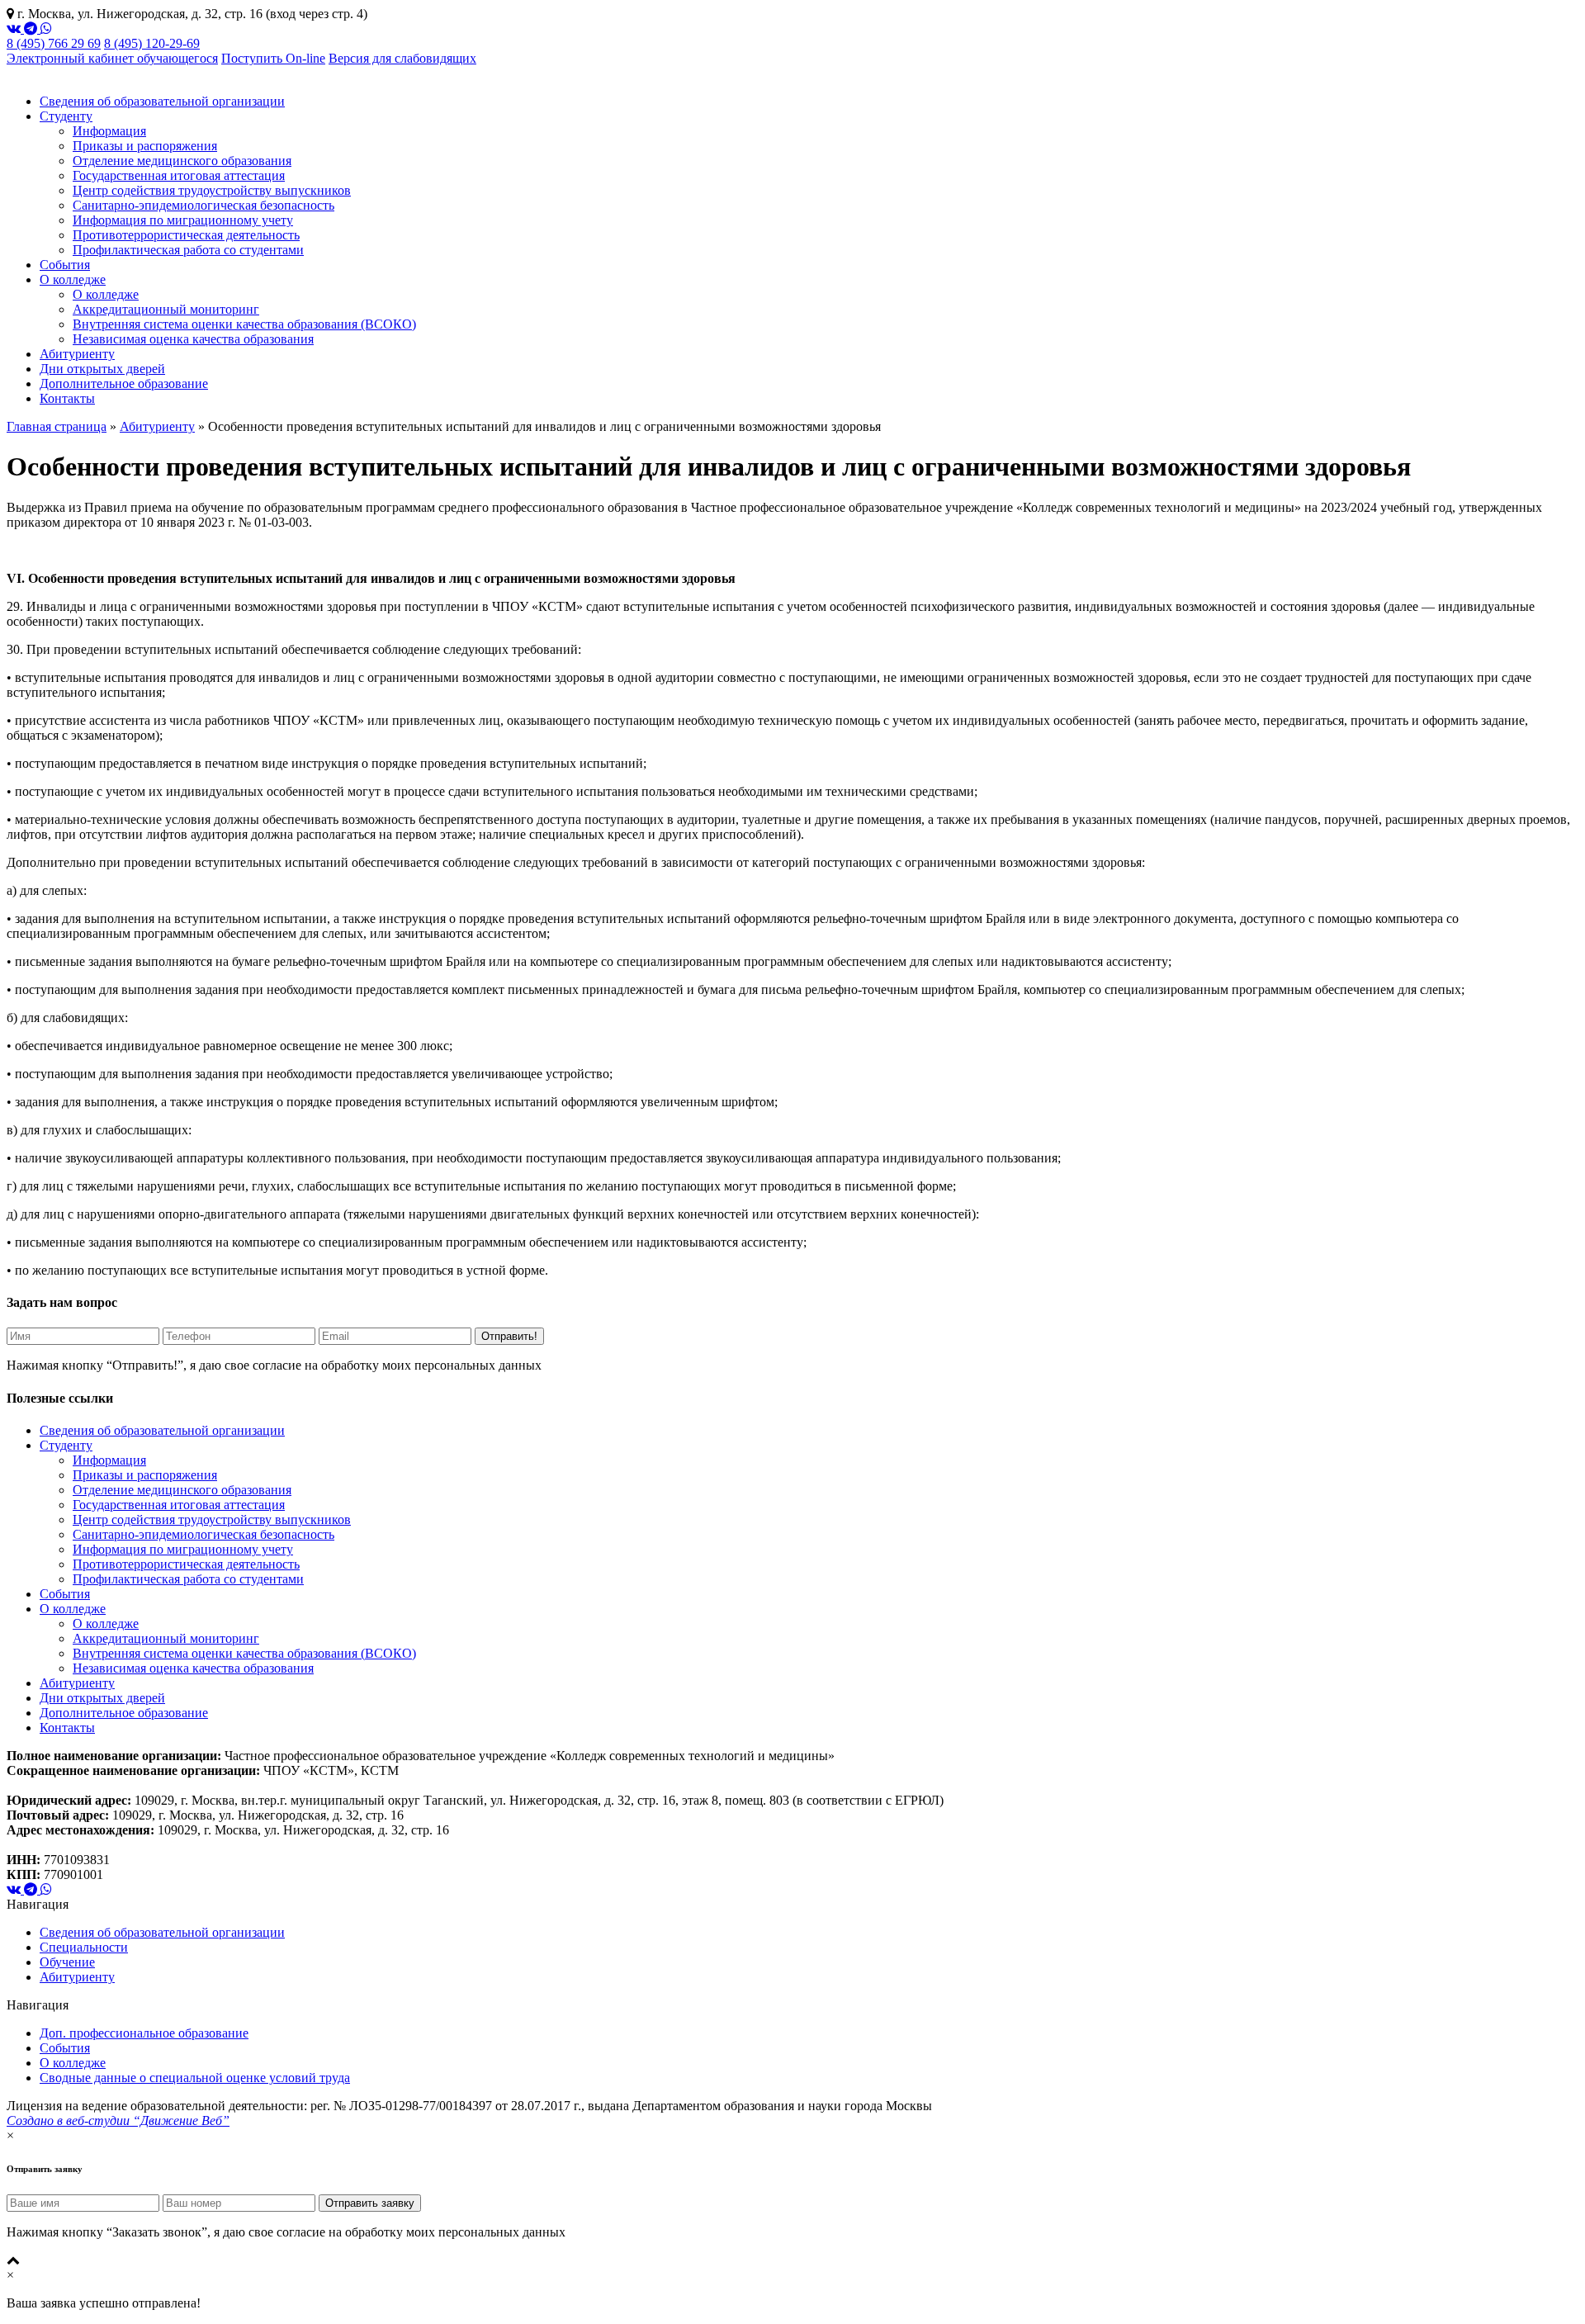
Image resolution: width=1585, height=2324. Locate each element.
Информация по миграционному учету (183, 220)
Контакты (67, 398)
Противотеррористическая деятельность (186, 235)
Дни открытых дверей (102, 369)
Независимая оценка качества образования (193, 339)
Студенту (66, 116)
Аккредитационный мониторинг (166, 309)
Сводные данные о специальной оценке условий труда (195, 2078)
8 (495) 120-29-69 (152, 43)
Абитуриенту (77, 354)
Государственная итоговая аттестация (179, 175)
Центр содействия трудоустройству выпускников (212, 190)
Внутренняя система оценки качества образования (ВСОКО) (244, 324)
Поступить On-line (273, 58)
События (65, 265)
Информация (109, 131)
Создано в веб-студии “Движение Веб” (118, 2120)
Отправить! (509, 1336)
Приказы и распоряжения (145, 146)
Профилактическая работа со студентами (188, 250)
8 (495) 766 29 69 (54, 43)
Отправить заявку (370, 2203)
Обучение (67, 1962)
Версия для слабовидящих (402, 58)
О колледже (73, 279)
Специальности (84, 1947)
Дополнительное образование (124, 383)
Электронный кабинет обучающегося (112, 58)
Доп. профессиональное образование (144, 2033)
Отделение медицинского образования (182, 161)
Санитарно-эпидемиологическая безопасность (203, 205)
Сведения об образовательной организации (162, 101)
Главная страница (57, 426)
